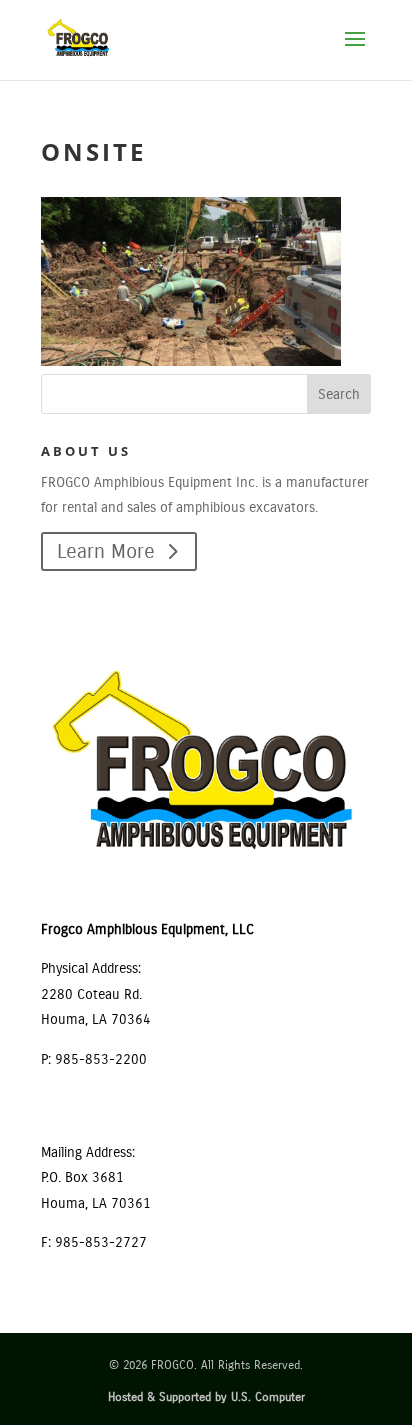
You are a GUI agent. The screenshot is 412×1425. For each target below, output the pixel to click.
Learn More (106, 551)
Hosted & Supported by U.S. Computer (206, 1397)
